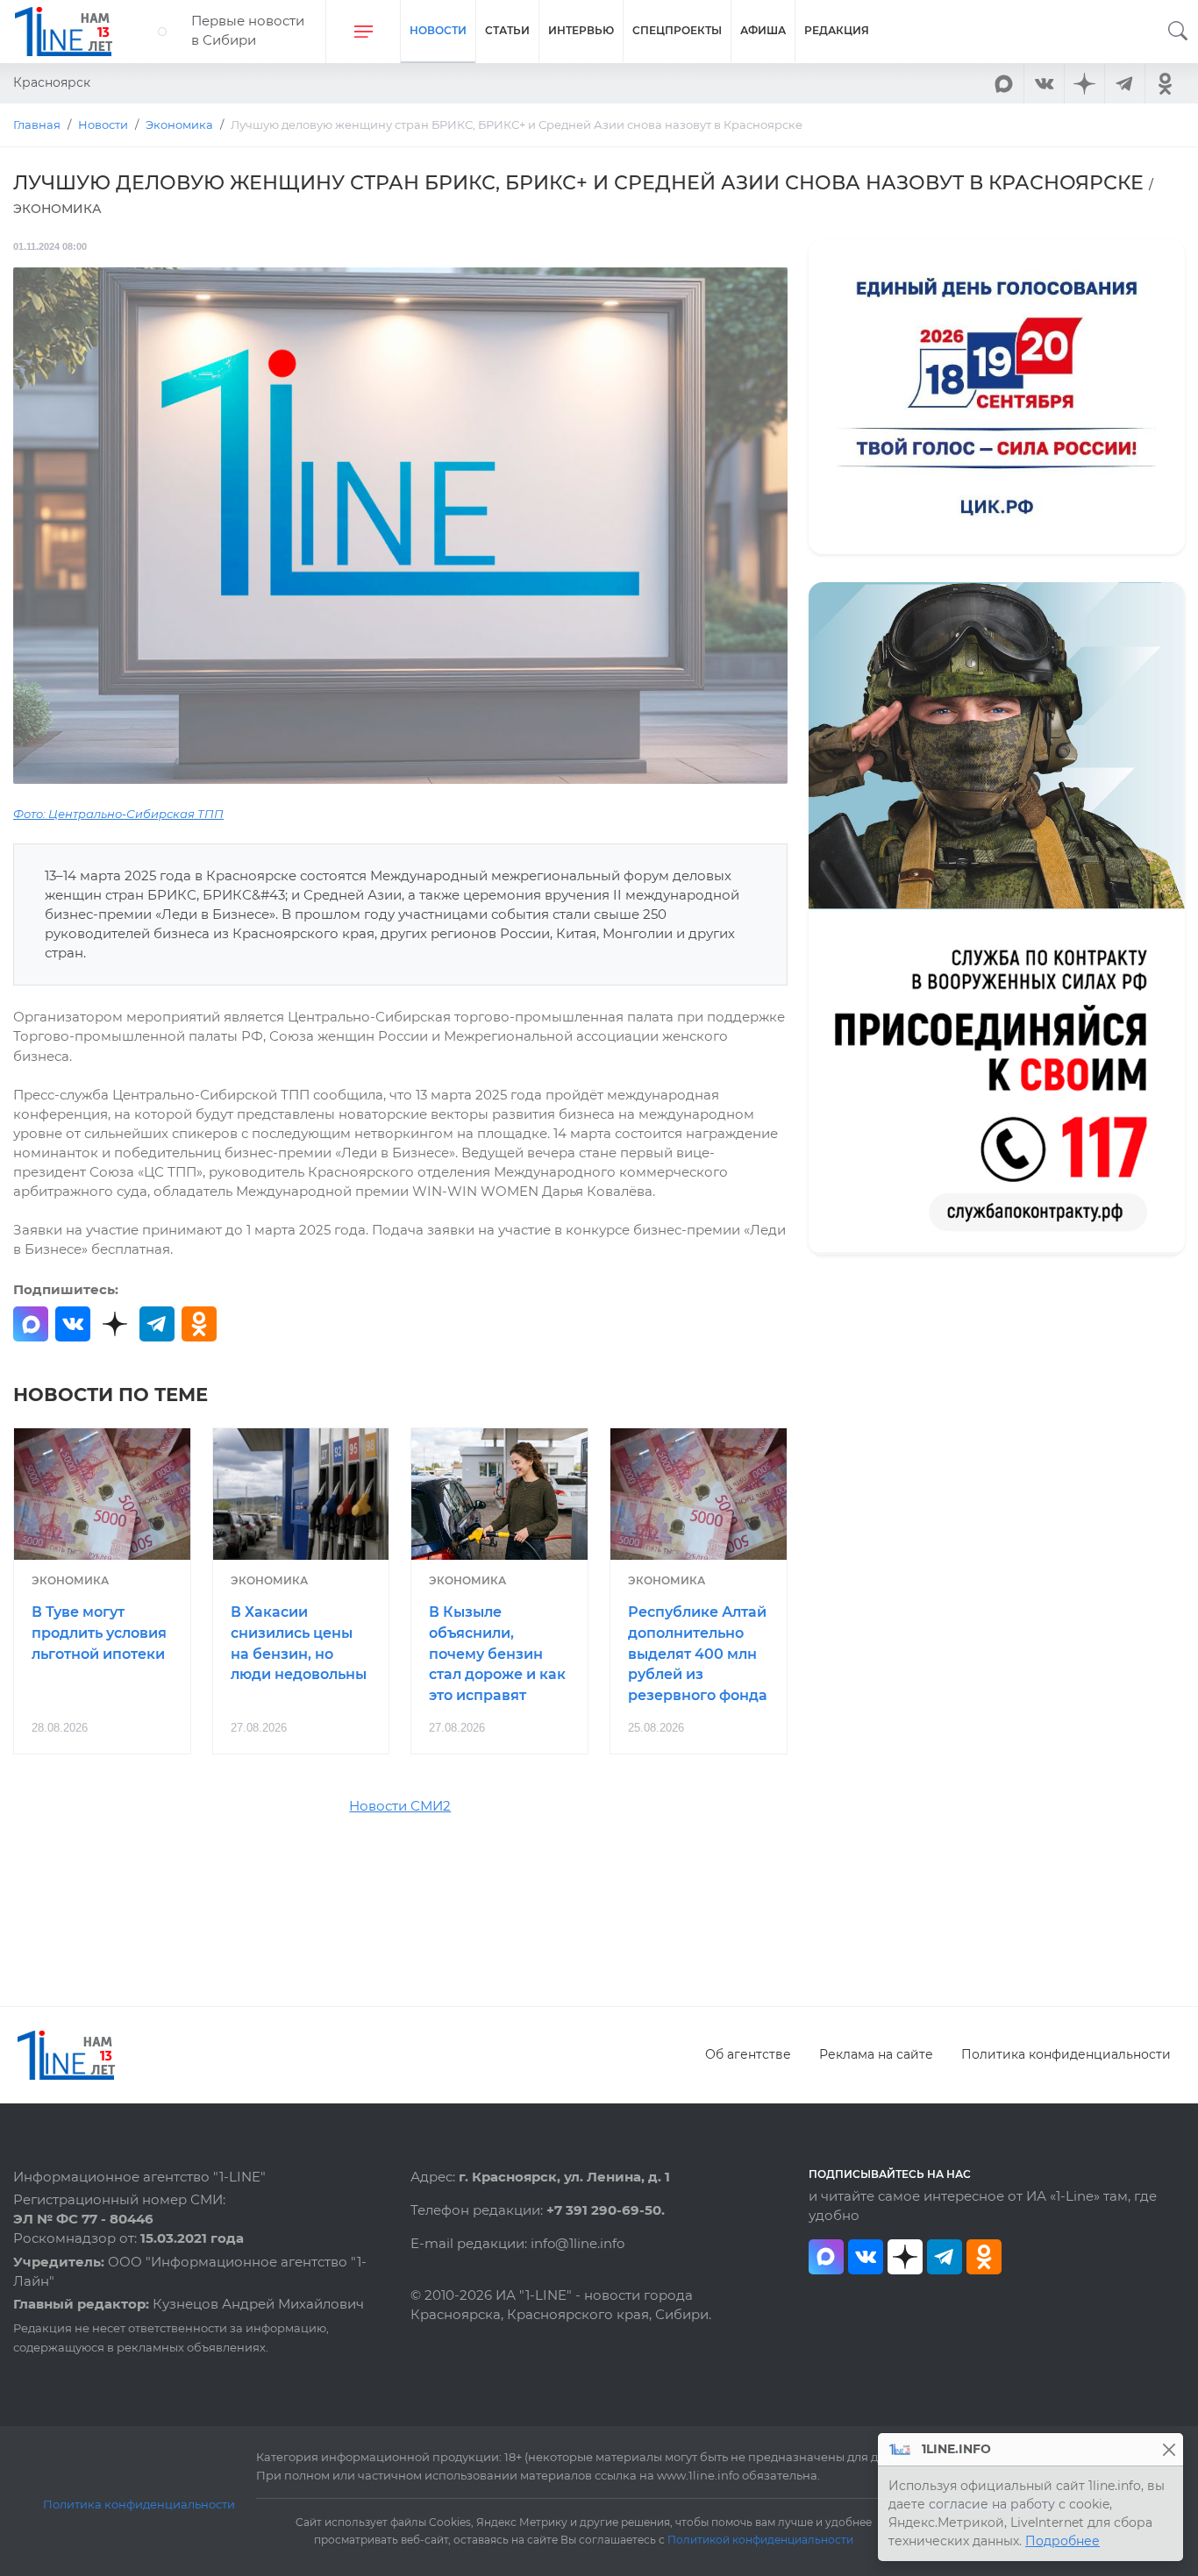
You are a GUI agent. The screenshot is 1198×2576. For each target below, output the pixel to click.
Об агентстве (748, 2054)
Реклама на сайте (876, 2054)
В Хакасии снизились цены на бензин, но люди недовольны (299, 1643)
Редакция (837, 30)
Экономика (70, 1580)
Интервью (581, 30)
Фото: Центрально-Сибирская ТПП (118, 814)
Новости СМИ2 (400, 1806)
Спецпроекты (677, 30)
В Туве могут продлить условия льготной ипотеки (99, 1633)
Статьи (507, 30)
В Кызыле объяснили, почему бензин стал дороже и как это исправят (497, 1654)
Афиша (763, 30)
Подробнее (1063, 2541)
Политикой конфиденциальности (760, 2540)
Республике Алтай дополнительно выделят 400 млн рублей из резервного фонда (698, 1654)
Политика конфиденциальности (1066, 2054)
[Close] (1169, 2449)
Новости (438, 30)
